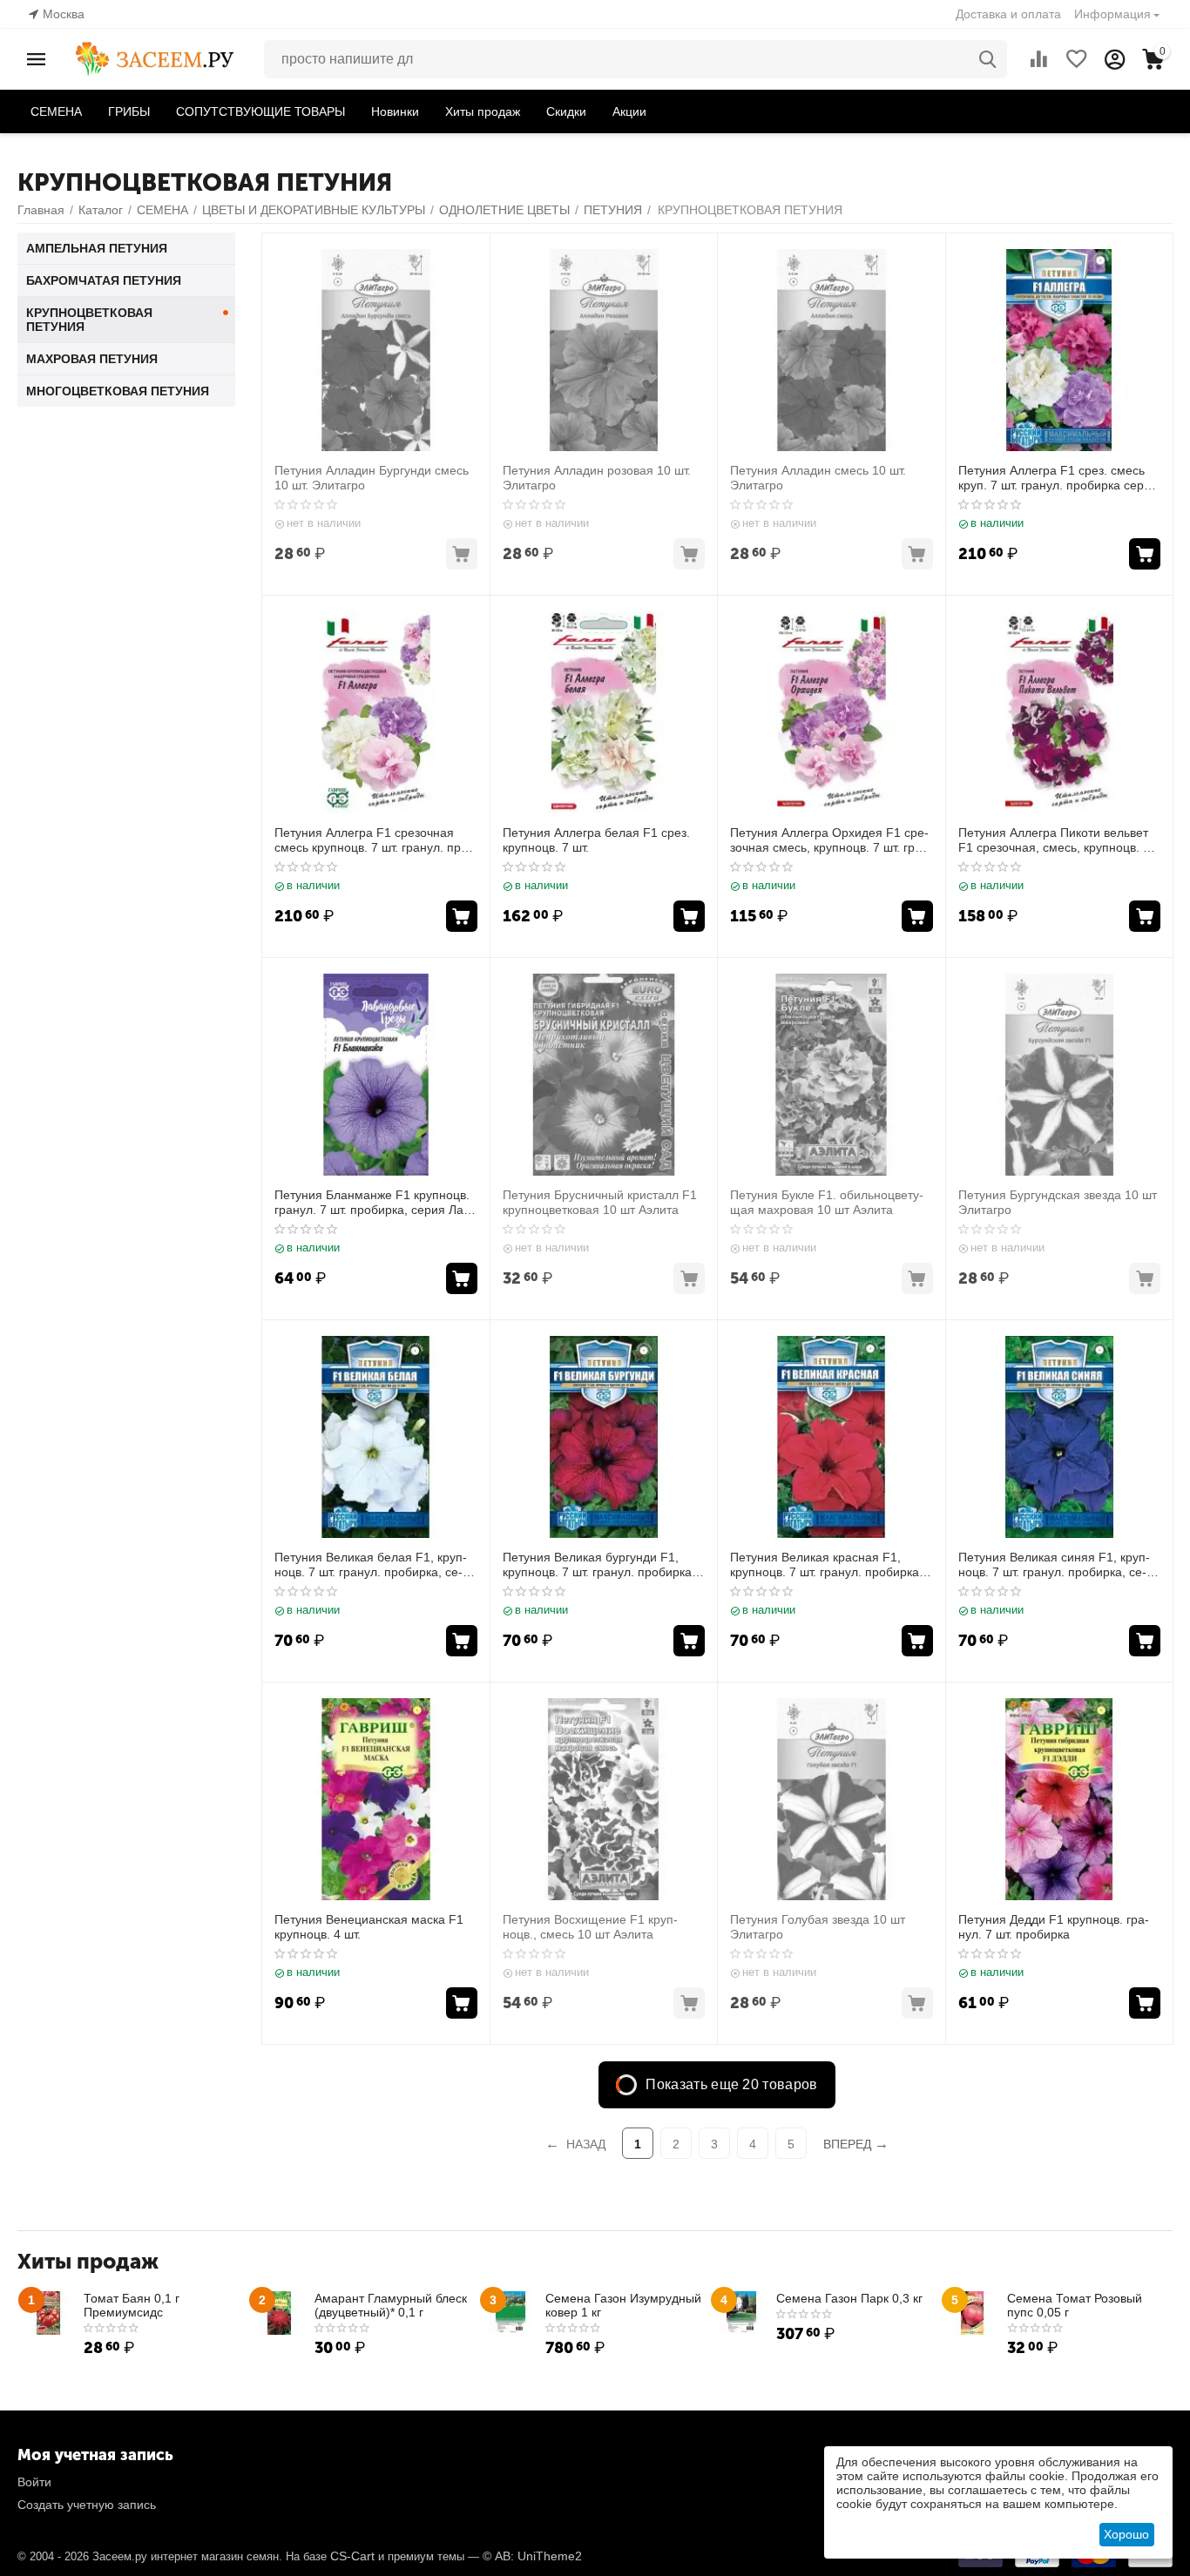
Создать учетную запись (87, 2505)
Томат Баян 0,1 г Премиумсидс (132, 2305)
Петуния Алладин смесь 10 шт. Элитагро (818, 478)
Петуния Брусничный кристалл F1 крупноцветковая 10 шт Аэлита (600, 1202)
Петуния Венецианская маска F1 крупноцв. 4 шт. (369, 1927)
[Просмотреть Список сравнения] (1038, 59)
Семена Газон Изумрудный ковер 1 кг (623, 2305)
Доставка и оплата (1008, 14)
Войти (34, 2482)
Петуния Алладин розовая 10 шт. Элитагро (597, 478)
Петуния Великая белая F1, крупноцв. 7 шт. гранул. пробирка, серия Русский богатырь (371, 1565)
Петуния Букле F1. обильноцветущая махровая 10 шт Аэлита (827, 1202)
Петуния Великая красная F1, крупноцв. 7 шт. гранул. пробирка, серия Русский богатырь (826, 1565)
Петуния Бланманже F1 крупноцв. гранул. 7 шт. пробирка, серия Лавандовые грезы (372, 1203)
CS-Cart (352, 2556)
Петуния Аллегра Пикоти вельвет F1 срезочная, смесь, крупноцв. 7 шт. (1054, 840)
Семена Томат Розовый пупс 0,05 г (1075, 2305)
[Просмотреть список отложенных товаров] (1077, 59)
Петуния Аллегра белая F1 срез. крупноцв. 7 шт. (596, 840)
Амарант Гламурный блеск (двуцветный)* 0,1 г (391, 2305)
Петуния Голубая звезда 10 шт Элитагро (818, 1927)
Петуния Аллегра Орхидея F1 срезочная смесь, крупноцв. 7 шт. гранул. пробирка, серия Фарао (829, 840)
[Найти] (988, 59)
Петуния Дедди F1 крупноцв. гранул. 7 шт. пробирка (1054, 1927)
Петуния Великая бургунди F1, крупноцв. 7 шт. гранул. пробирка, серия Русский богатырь (599, 1565)
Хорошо (1126, 2534)
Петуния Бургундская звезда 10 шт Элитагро (1058, 1202)
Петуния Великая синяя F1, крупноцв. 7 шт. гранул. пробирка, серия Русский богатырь (1054, 1565)
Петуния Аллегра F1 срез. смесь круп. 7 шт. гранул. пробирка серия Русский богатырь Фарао (1058, 478)
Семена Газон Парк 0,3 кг (849, 2298)
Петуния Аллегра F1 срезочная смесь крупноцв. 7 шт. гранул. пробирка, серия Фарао (373, 840)
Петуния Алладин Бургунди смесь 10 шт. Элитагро (372, 478)
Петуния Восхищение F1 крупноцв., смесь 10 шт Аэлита (590, 1927)
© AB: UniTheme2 (532, 2556)
